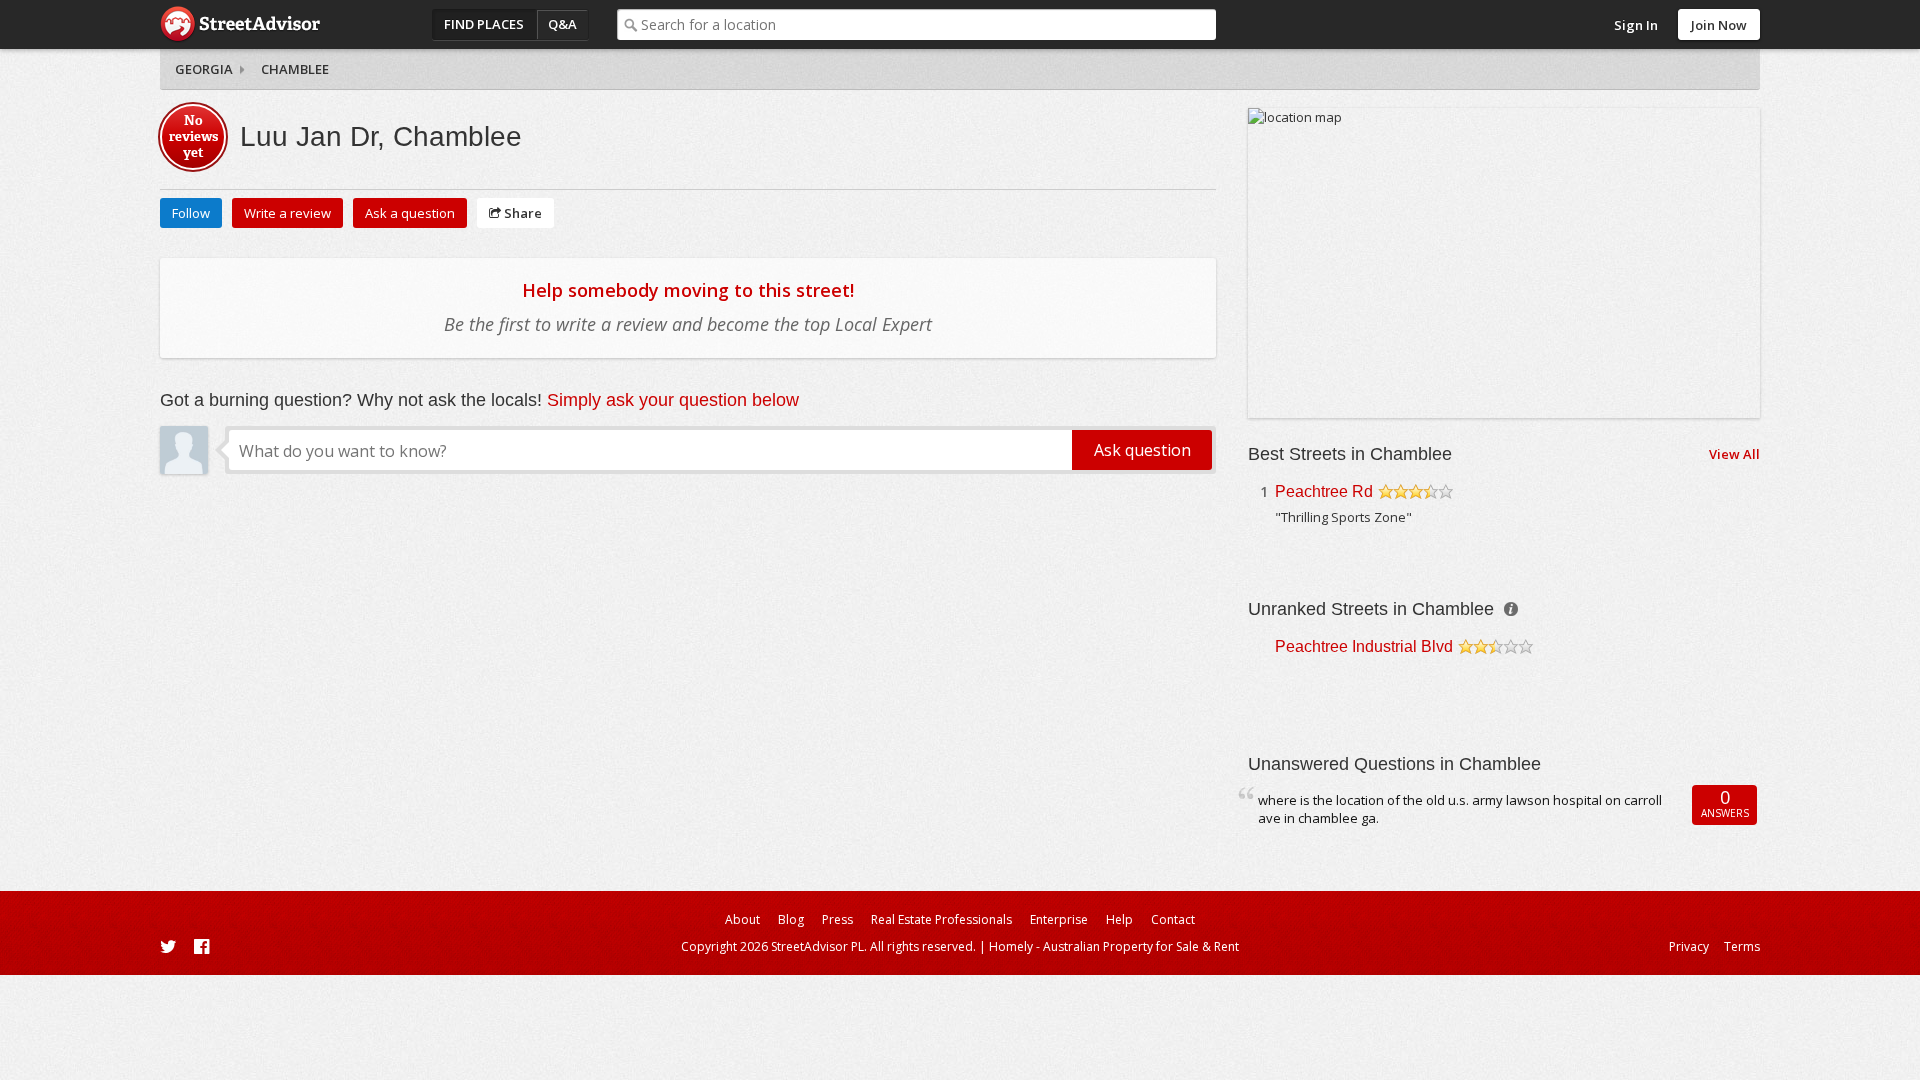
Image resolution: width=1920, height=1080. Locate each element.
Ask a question (410, 213)
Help (1119, 919)
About (742, 919)
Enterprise (1059, 919)
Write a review (287, 213)
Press (837, 919)
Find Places (484, 24)
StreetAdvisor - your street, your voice (240, 24)
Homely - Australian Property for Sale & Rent (1114, 946)
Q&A (562, 24)
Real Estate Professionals (941, 919)
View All (1734, 454)
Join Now (1719, 25)
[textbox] (928, 24)
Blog (791, 919)
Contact (1173, 919)
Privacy (1689, 946)
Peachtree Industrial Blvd (1364, 646)
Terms (1742, 946)
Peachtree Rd (1324, 491)
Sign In (1636, 25)
